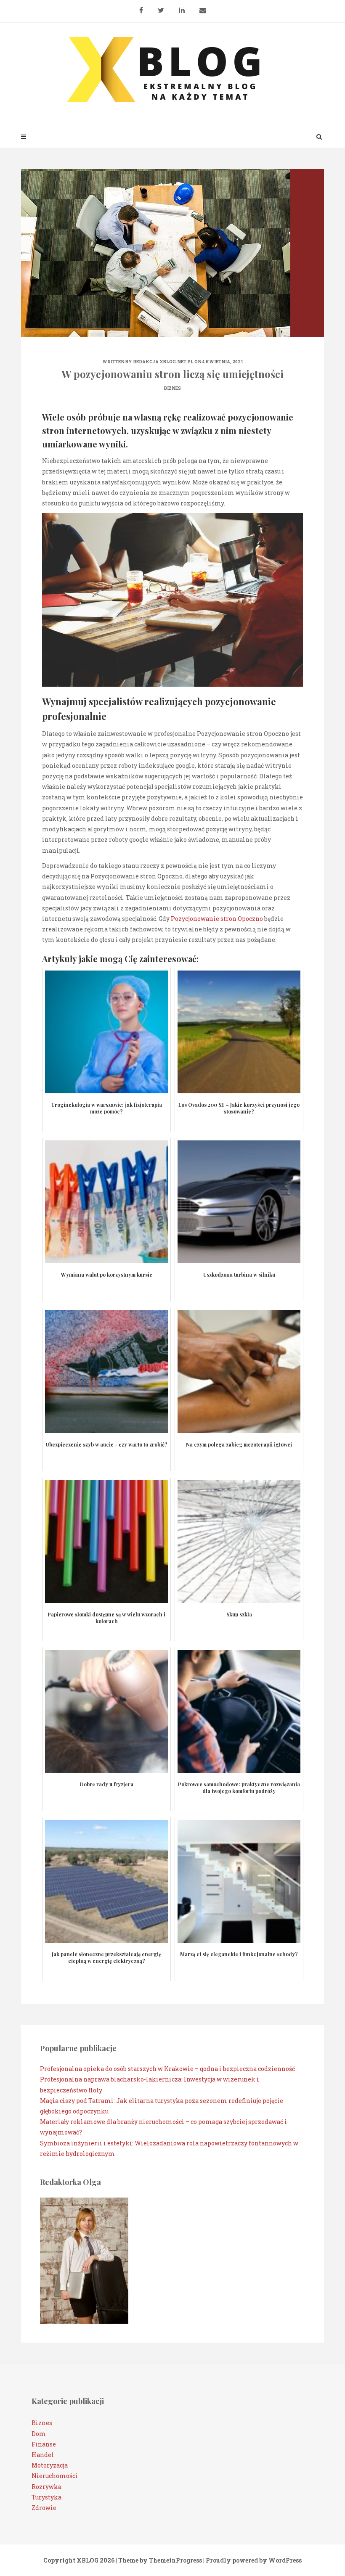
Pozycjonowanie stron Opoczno (217, 919)
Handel (43, 2455)
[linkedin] (182, 7)
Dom (39, 2434)
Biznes (172, 388)
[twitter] (161, 7)
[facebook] (141, 7)
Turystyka (46, 2497)
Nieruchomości (55, 2476)
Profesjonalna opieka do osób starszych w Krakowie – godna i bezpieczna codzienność (167, 2069)
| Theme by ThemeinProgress (159, 2560)
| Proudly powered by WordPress (252, 2560)
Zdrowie (44, 2508)
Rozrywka (46, 2487)
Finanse (44, 2444)
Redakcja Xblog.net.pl (163, 362)
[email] (203, 7)
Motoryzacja (50, 2465)
